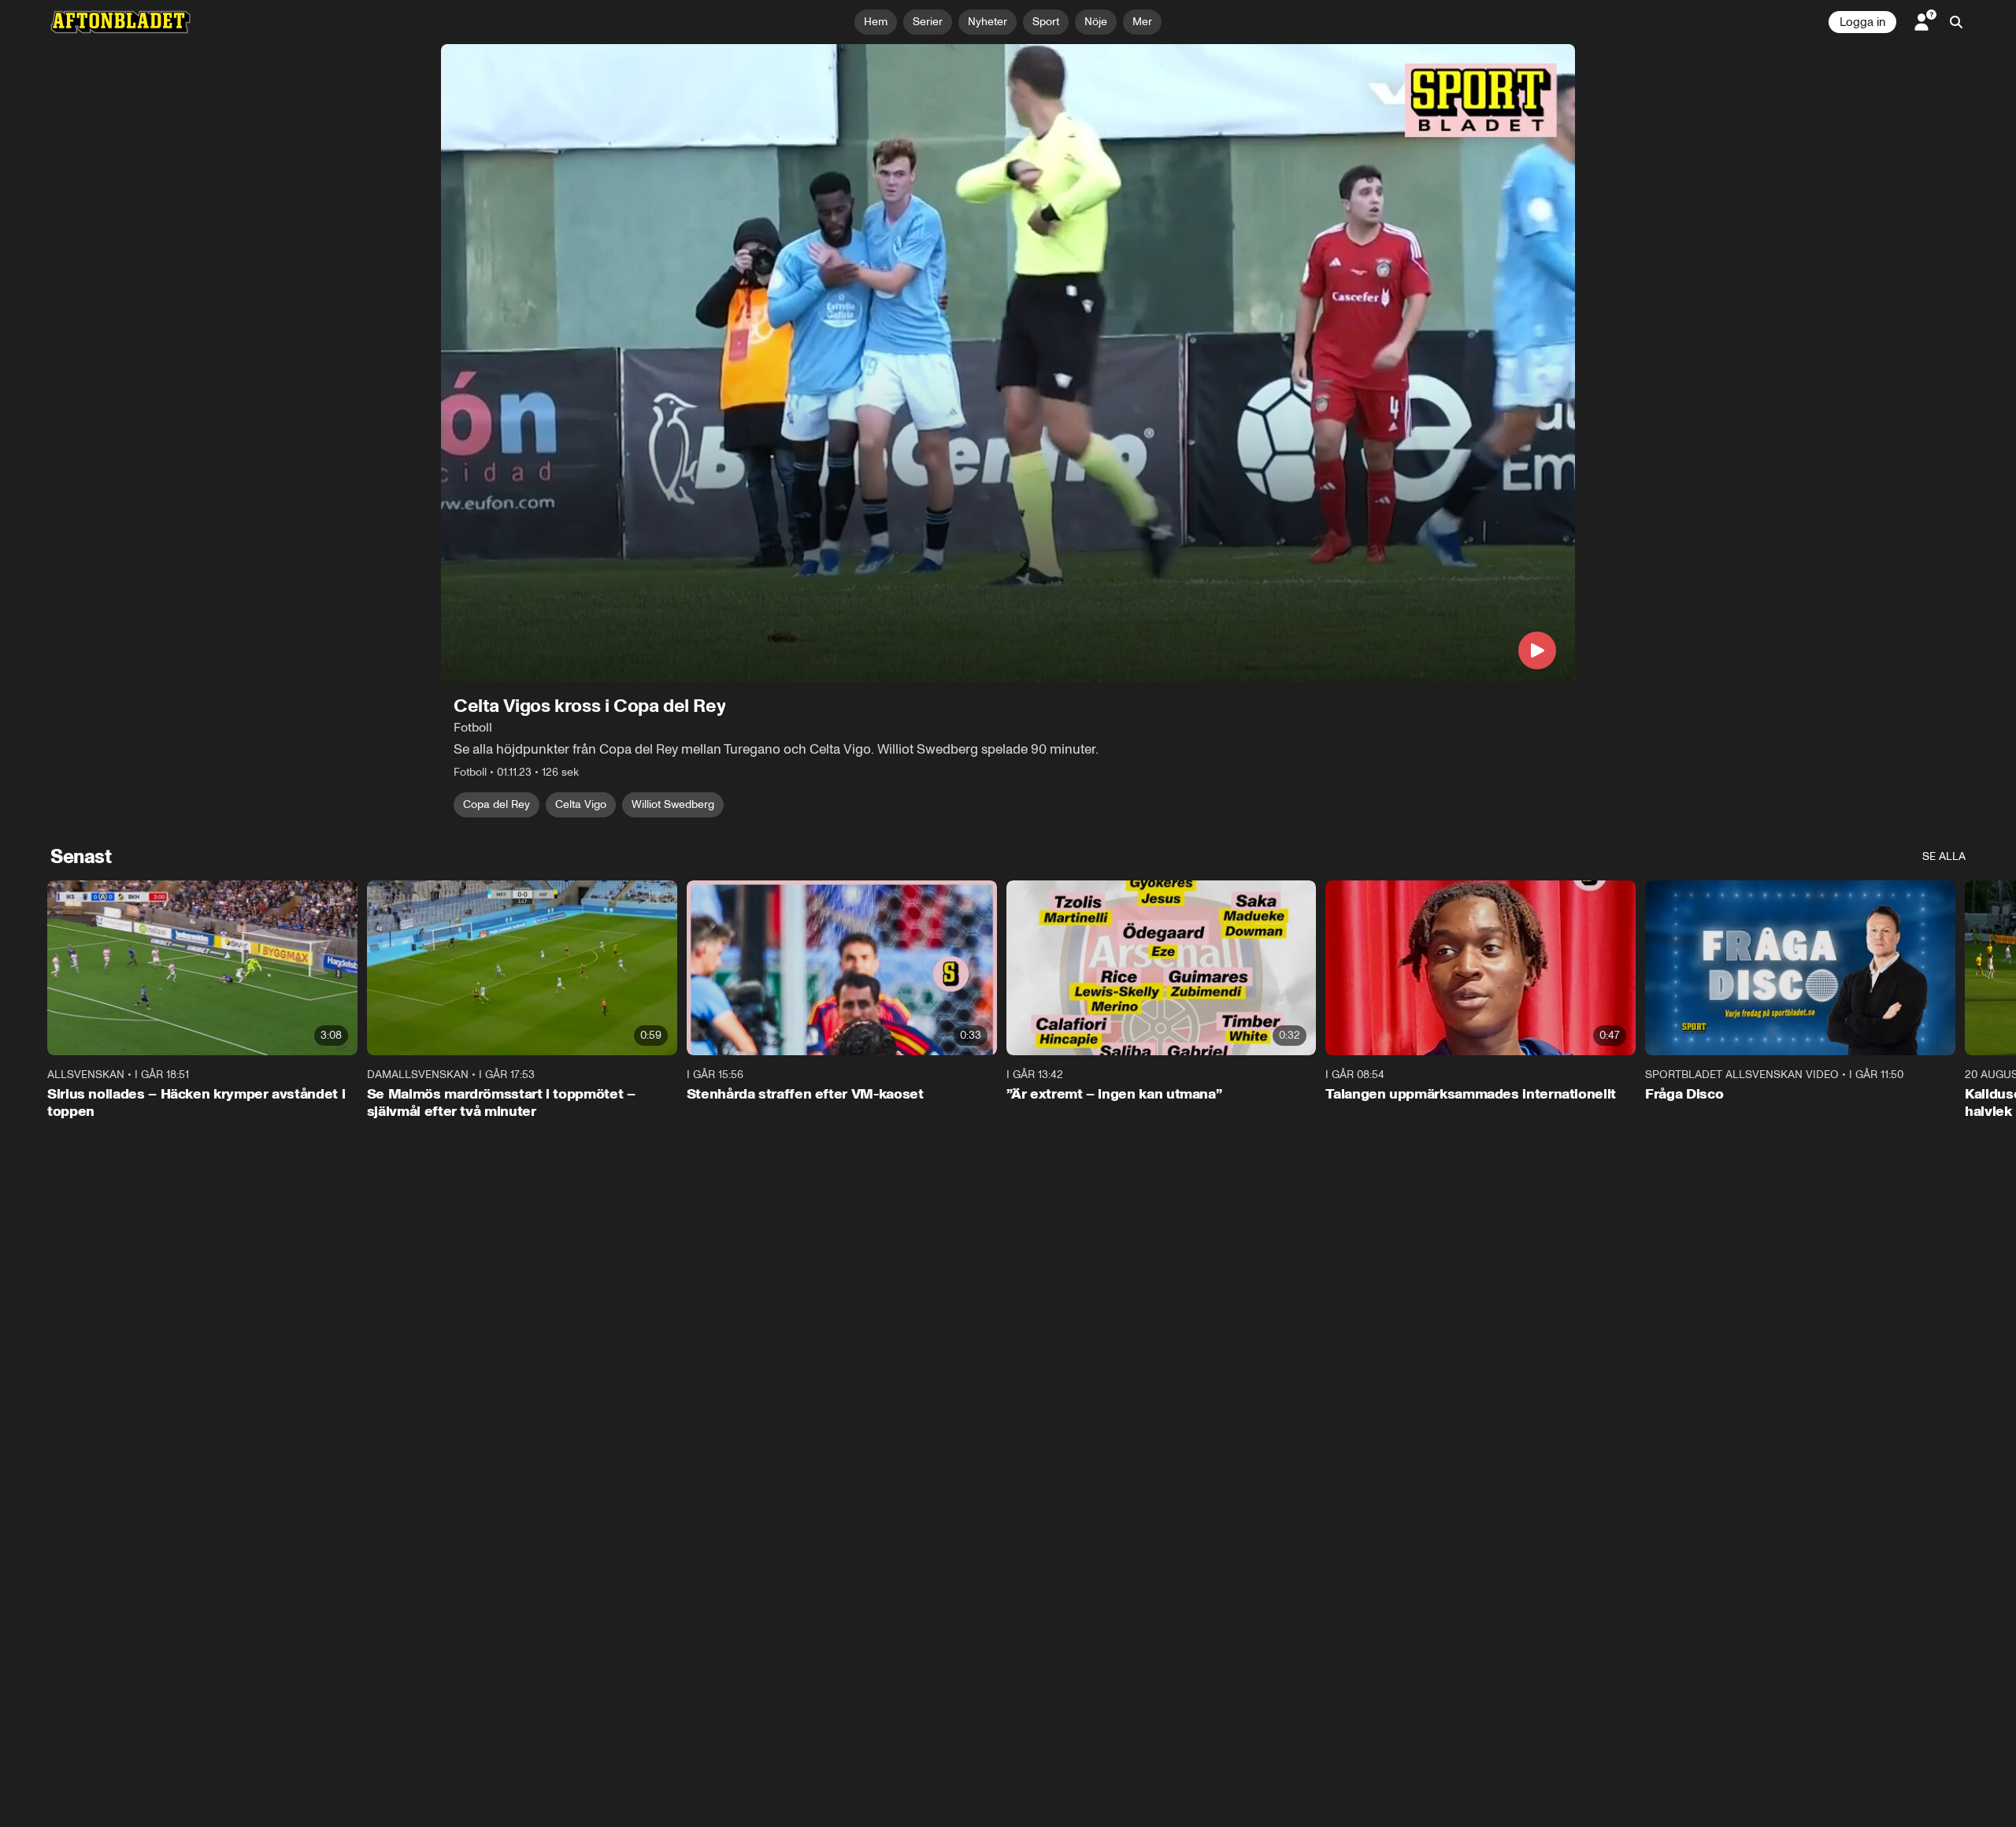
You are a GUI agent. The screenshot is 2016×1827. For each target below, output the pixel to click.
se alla (1944, 856)
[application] (1008, 363)
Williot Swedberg (673, 804)
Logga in (1862, 22)
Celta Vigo (581, 804)
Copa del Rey (497, 804)
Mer (1142, 22)
